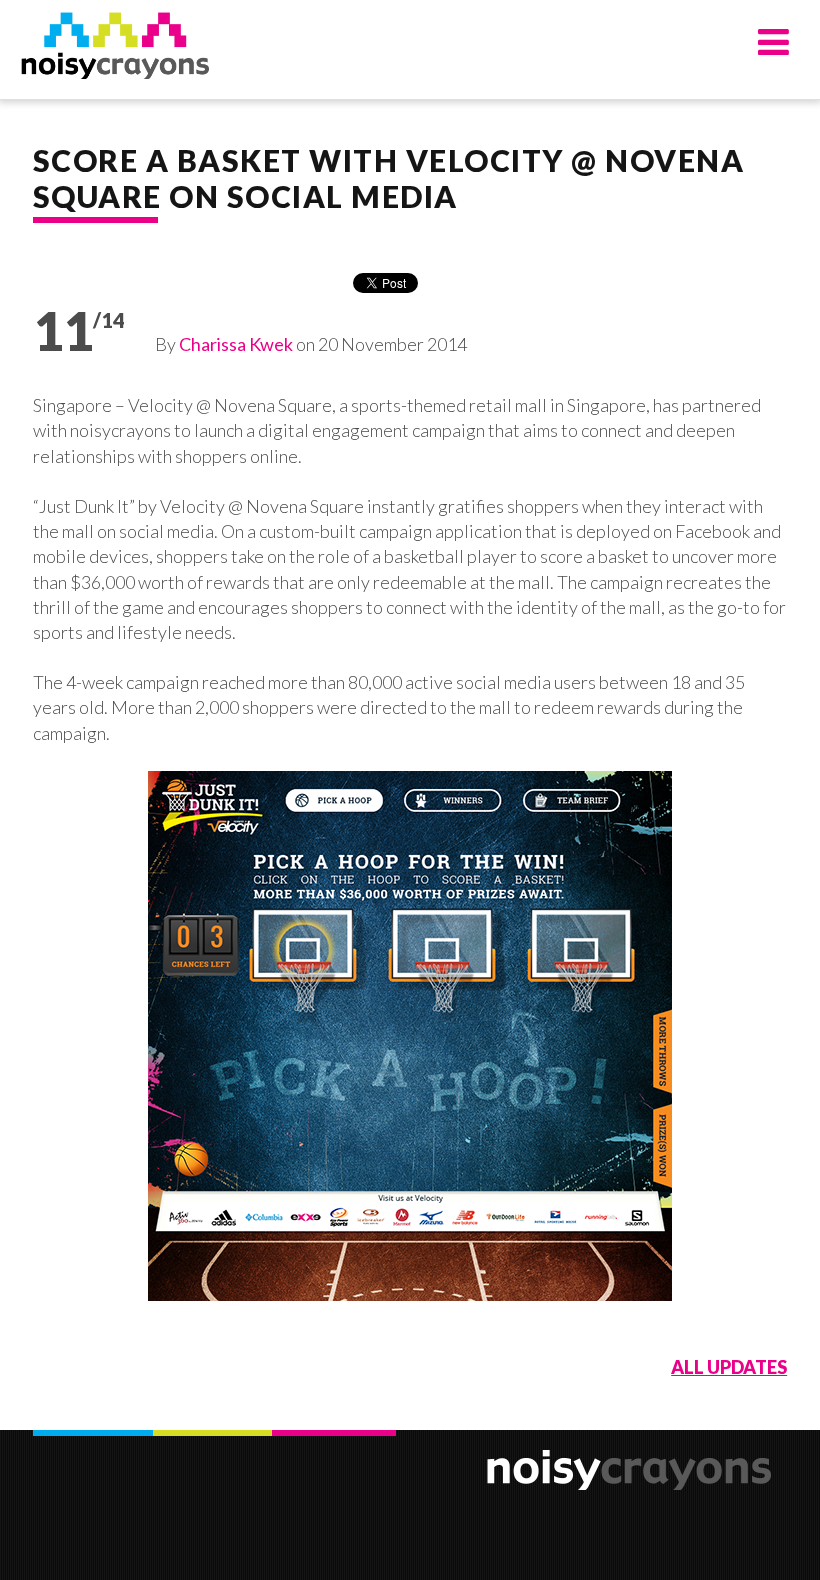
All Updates (729, 1367)
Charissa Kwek (236, 344)
